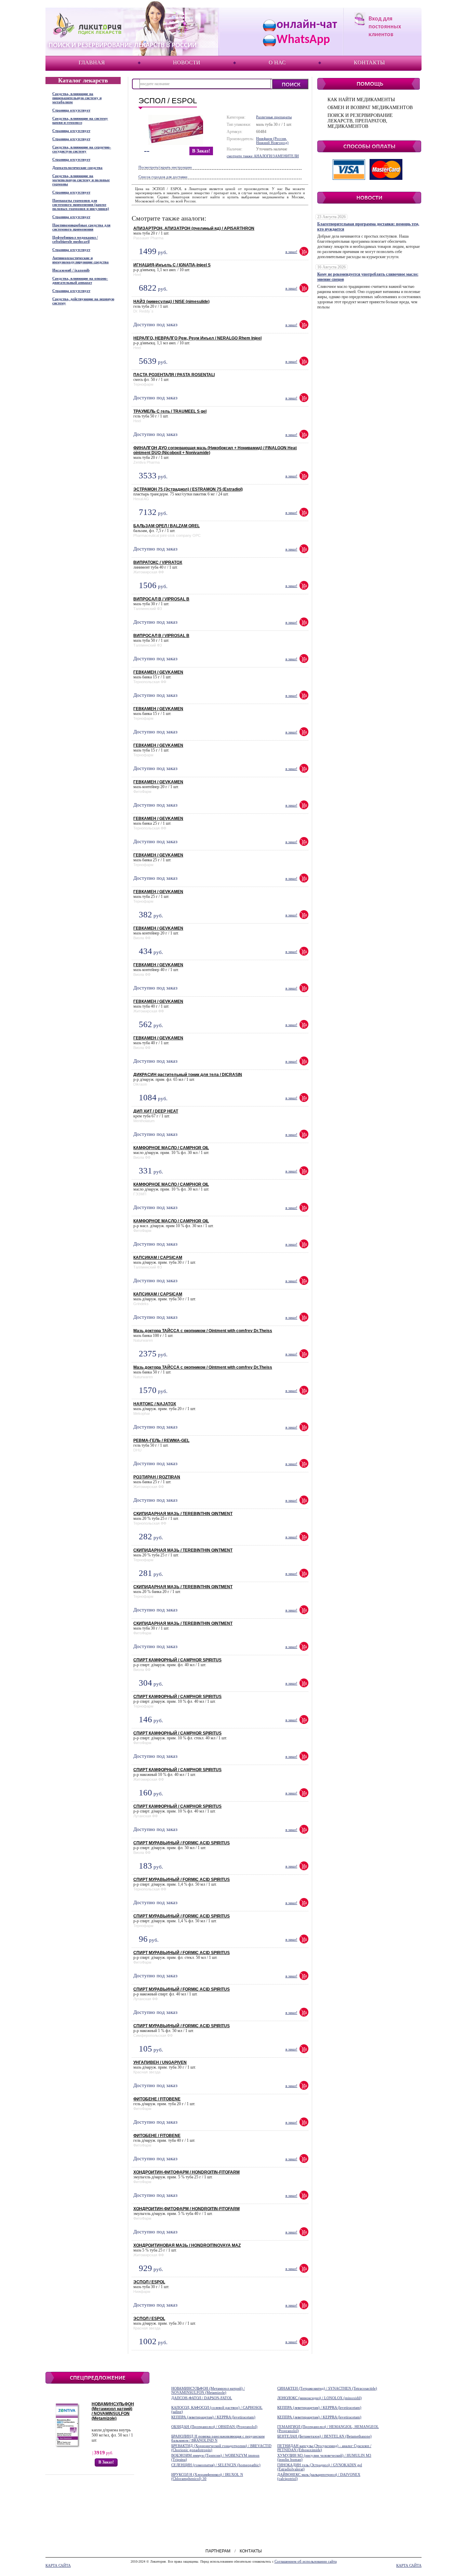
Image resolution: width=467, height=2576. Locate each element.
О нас (277, 62)
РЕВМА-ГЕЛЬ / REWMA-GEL (161, 1440)
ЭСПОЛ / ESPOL (149, 2282)
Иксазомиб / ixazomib (71, 270)
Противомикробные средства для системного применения (81, 227)
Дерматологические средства (77, 168)
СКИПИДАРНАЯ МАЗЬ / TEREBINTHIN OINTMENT (183, 1514)
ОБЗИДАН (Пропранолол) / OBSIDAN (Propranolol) (214, 2427)
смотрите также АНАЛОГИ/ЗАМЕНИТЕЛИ (263, 156)
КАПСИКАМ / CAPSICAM (158, 1258)
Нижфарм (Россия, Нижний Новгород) (272, 141)
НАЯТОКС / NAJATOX (155, 1404)
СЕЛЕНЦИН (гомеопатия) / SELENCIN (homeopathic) (216, 2465)
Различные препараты (274, 117)
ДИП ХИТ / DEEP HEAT (156, 1111)
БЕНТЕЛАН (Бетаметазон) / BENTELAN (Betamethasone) (324, 2436)
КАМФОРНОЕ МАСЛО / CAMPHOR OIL (171, 1148)
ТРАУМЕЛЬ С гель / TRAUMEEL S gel (170, 411)
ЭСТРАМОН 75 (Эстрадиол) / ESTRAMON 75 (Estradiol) (188, 489)
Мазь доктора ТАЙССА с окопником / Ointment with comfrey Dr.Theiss (203, 1331)
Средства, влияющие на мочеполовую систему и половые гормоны (81, 180)
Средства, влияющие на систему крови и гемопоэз (80, 120)
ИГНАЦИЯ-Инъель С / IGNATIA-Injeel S (172, 265)
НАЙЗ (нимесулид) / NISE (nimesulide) (171, 302)
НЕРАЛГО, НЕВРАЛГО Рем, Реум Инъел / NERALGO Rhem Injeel (197, 338)
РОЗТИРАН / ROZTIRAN (157, 1477)
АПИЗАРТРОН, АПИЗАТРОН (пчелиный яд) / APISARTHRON (194, 228)
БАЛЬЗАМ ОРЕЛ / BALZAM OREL (166, 526)
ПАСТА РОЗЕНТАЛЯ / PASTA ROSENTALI (174, 375)
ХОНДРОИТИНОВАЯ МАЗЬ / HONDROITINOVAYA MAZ (187, 2245)
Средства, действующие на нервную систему (83, 301)
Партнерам (218, 2551)
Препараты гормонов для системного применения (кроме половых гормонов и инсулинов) (81, 204)
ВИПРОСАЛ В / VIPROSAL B (161, 599)
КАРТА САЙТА (58, 2565)
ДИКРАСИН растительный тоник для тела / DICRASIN (188, 1075)
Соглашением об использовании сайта (306, 2561)
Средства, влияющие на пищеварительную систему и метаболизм (77, 98)
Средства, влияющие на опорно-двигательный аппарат (80, 280)
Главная (92, 62)
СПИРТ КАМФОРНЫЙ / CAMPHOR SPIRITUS (177, 1660)
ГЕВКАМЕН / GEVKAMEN (158, 672)
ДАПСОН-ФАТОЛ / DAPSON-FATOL (202, 2398)
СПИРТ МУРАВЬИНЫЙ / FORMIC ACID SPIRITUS (182, 1843)
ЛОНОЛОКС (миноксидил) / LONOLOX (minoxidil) (319, 2398)
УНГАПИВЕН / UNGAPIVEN (160, 2062)
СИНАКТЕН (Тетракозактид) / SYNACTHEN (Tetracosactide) (327, 2388)
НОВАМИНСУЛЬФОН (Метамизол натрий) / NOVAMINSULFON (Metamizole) (113, 2411)
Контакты (369, 62)
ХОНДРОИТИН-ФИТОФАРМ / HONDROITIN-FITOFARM (186, 2172)
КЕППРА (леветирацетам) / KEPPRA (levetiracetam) (319, 2407)
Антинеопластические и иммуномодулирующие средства (81, 260)
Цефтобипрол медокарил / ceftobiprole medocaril (75, 239)
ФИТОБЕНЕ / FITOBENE (157, 2099)
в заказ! (201, 151)
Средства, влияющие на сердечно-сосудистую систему (82, 149)
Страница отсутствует (71, 110)
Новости (187, 62)
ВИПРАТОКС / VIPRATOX (158, 562)
